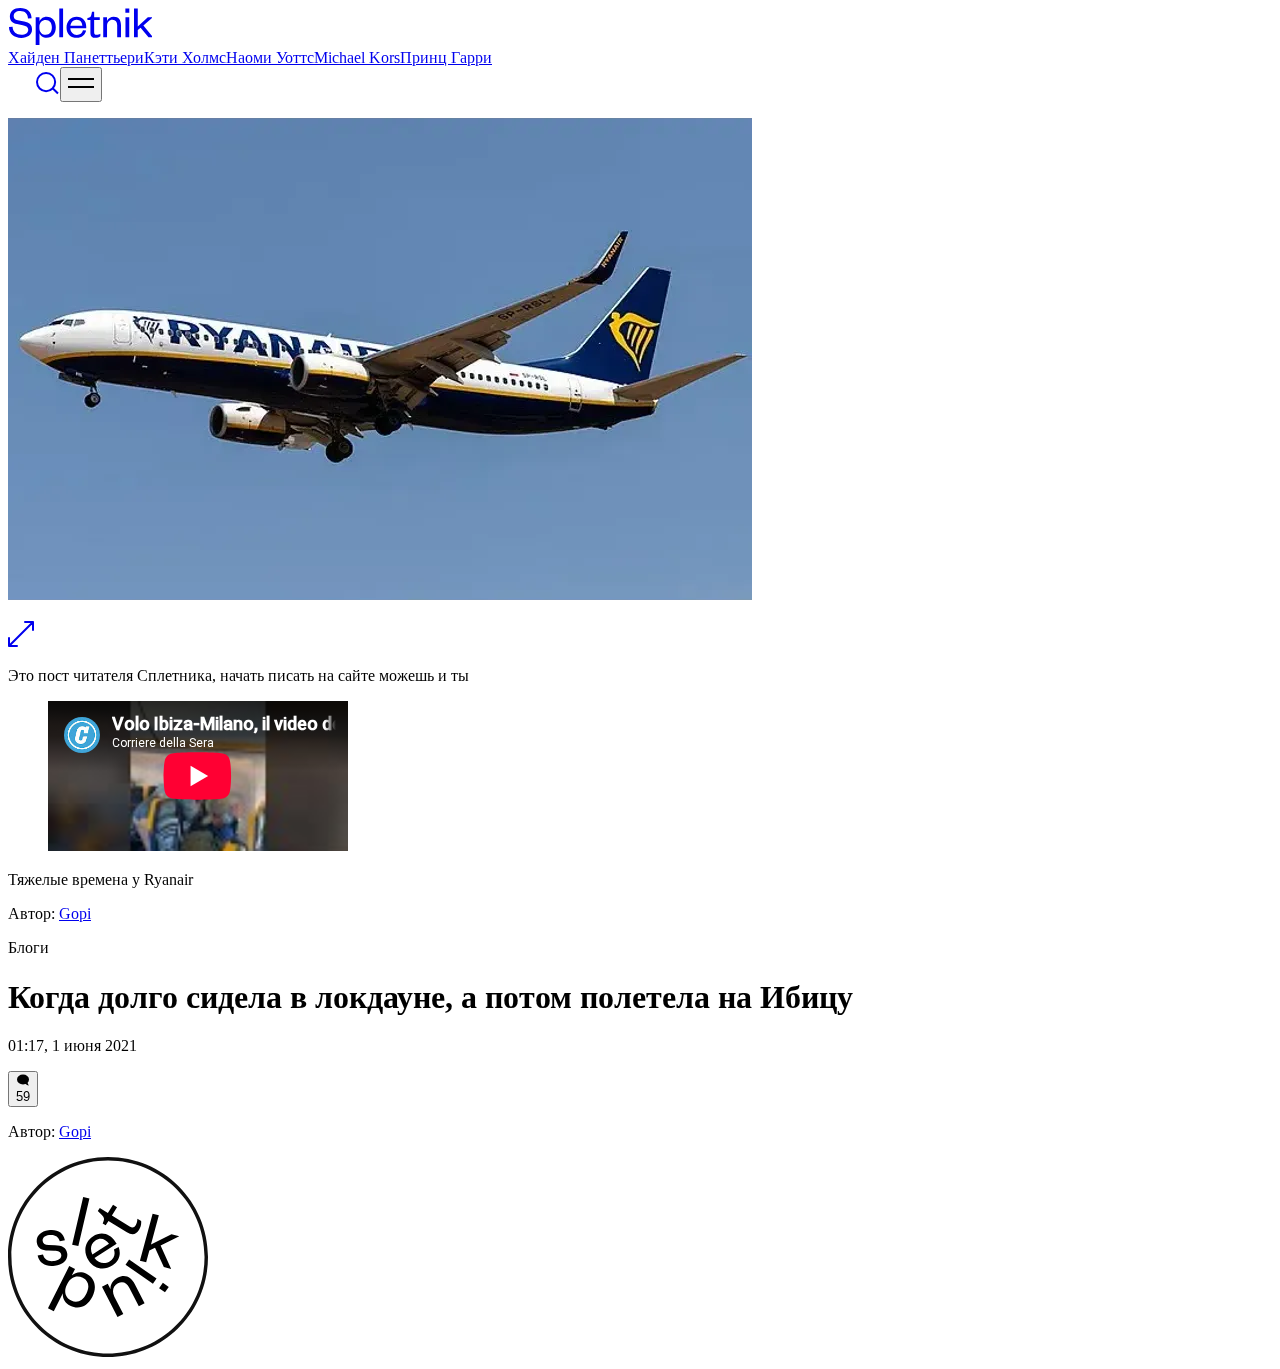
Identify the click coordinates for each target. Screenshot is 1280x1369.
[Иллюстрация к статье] (21, 641)
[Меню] (81, 84)
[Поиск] (47, 90)
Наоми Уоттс (270, 57)
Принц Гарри (446, 57)
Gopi (75, 913)
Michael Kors (357, 57)
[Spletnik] (640, 28)
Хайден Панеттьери (76, 57)
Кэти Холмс (185, 57)
